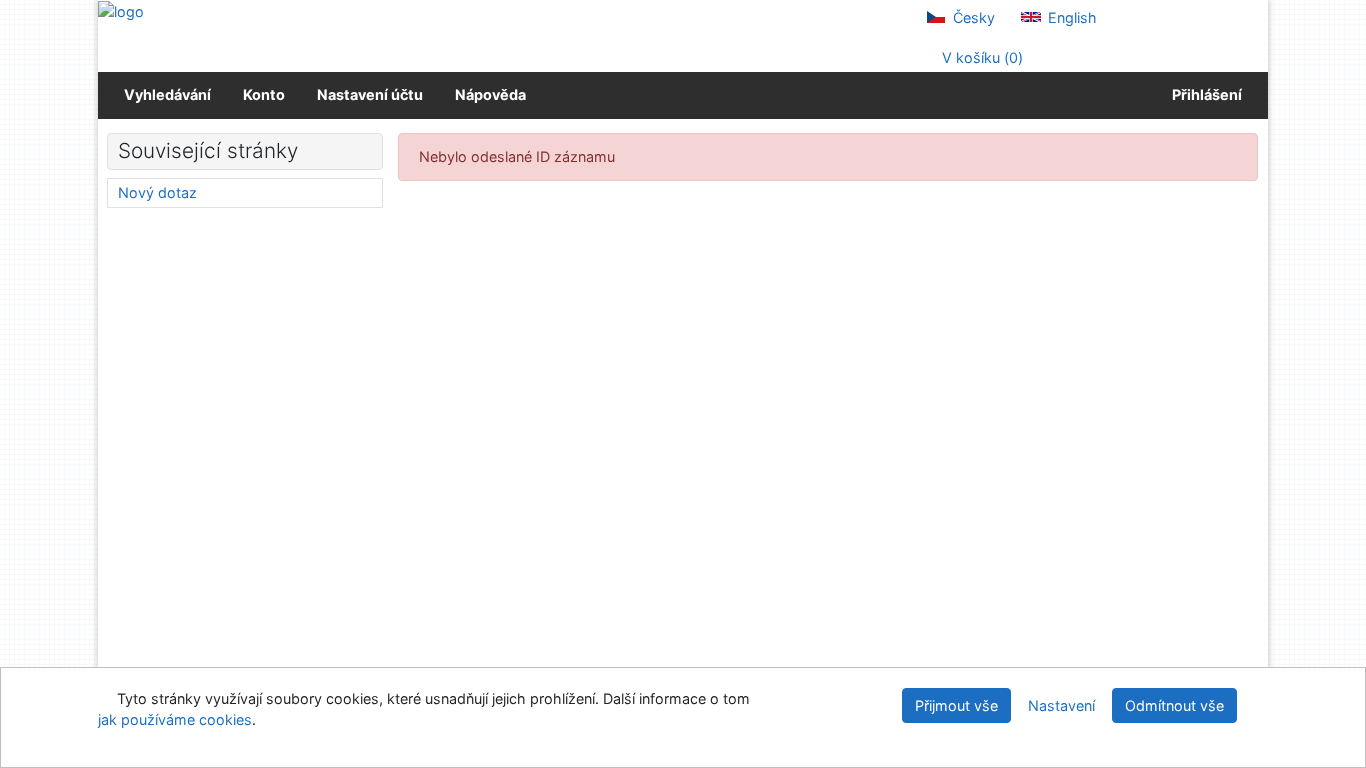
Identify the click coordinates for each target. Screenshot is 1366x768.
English (1070, 17)
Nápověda (490, 94)
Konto (264, 94)
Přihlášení (1204, 94)
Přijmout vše (956, 705)
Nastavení (1061, 705)
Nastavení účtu (370, 94)
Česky (972, 17)
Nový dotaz (157, 192)
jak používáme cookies (175, 719)
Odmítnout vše (1174, 705)
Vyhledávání (167, 94)
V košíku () (980, 57)
